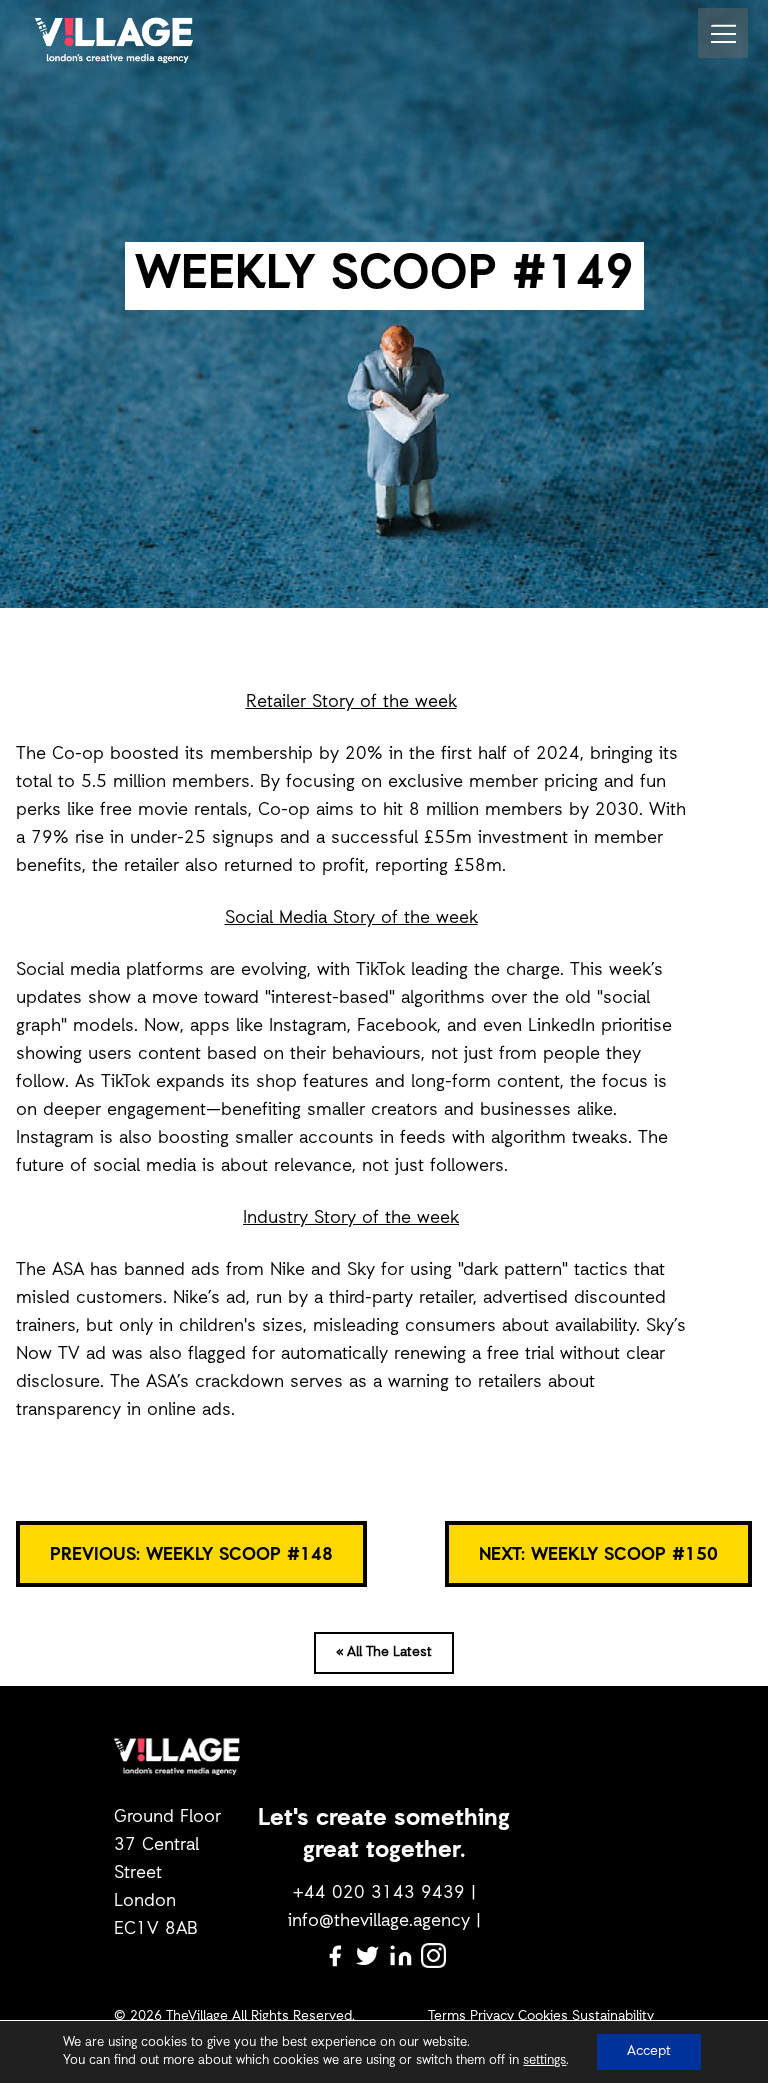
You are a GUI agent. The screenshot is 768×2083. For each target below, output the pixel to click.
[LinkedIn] (400, 1955)
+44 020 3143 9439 (379, 1893)
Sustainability (613, 2016)
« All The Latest (384, 1652)
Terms (447, 2016)
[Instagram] (433, 1955)
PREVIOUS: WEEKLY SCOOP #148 (191, 1555)
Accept (649, 2051)
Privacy (492, 2016)
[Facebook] (334, 1955)
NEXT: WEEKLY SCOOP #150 (598, 1555)
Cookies (543, 2016)
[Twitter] (367, 1955)
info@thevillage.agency (379, 1921)
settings (544, 2060)
